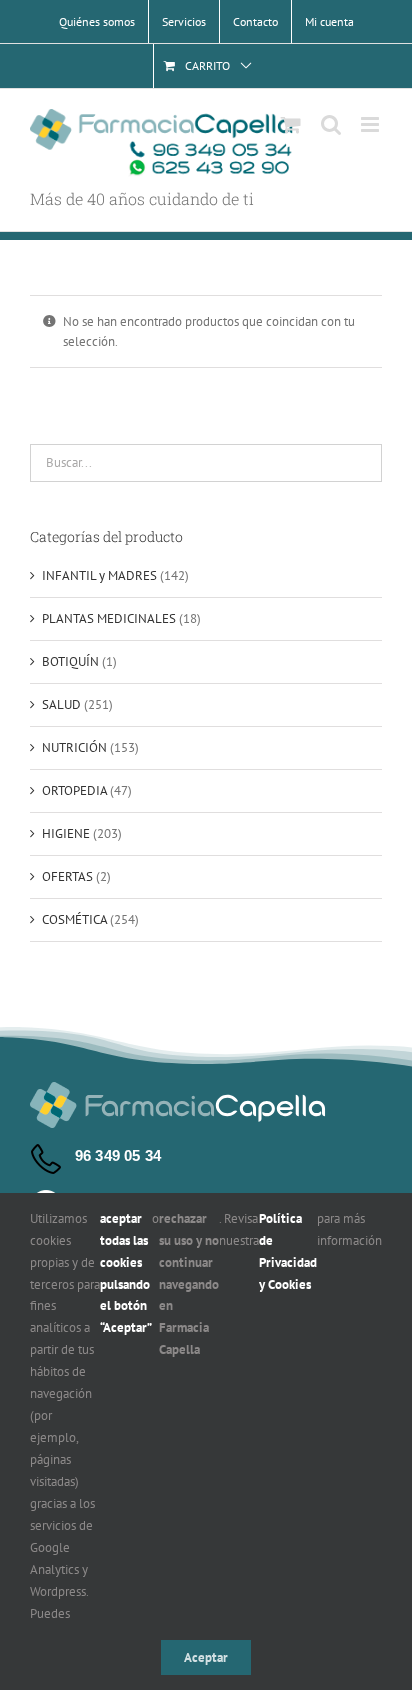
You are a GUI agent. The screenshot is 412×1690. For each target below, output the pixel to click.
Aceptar (206, 1657)
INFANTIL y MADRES (99, 575)
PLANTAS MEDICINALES (109, 618)
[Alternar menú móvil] (371, 124)
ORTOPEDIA (74, 790)
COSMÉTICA (74, 919)
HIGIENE (66, 833)
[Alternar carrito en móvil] (291, 124)
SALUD (61, 704)
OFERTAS (67, 876)
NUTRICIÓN (74, 747)
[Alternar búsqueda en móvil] (331, 124)
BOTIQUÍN (70, 661)
